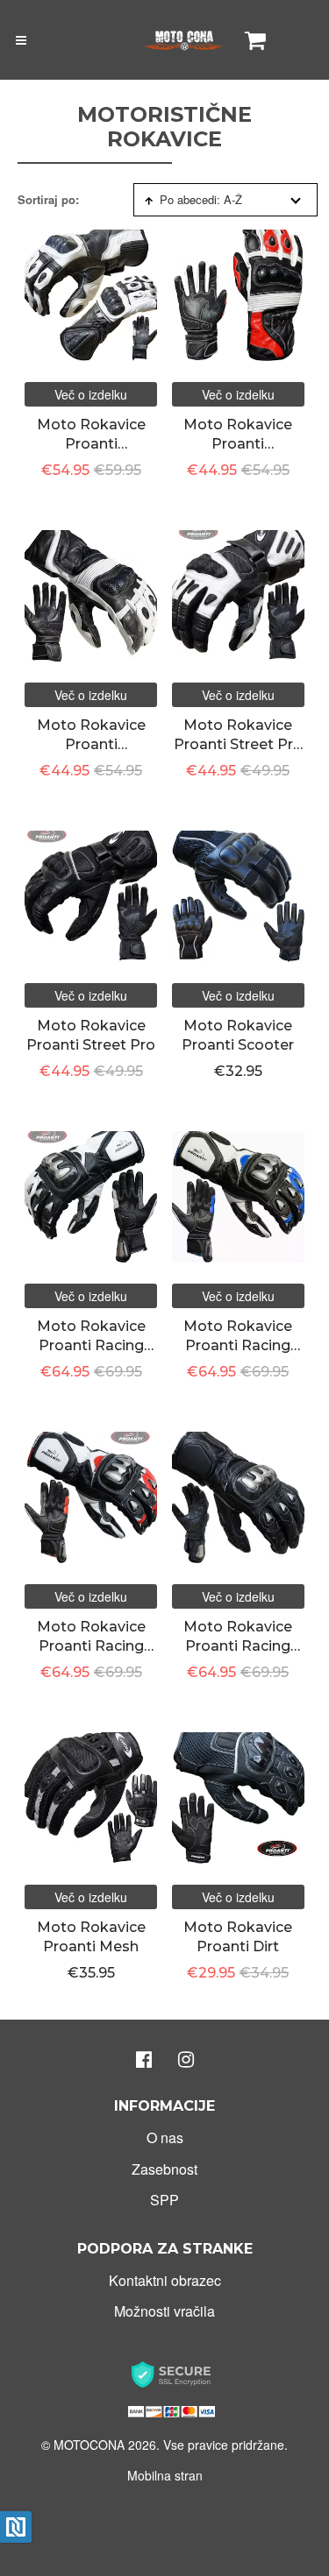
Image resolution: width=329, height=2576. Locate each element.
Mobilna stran (165, 2475)
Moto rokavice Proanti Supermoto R (238, 444)
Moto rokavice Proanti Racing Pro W (91, 1346)
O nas (165, 2137)
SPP (164, 2200)
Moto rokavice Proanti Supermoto (91, 745)
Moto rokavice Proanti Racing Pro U (238, 1346)
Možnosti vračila (164, 2311)
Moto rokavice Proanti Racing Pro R (91, 1646)
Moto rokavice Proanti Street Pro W (238, 745)
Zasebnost (164, 2169)
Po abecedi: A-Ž (201, 199)
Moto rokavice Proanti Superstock (91, 444)
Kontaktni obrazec (165, 2280)
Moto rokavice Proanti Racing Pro (238, 1646)
